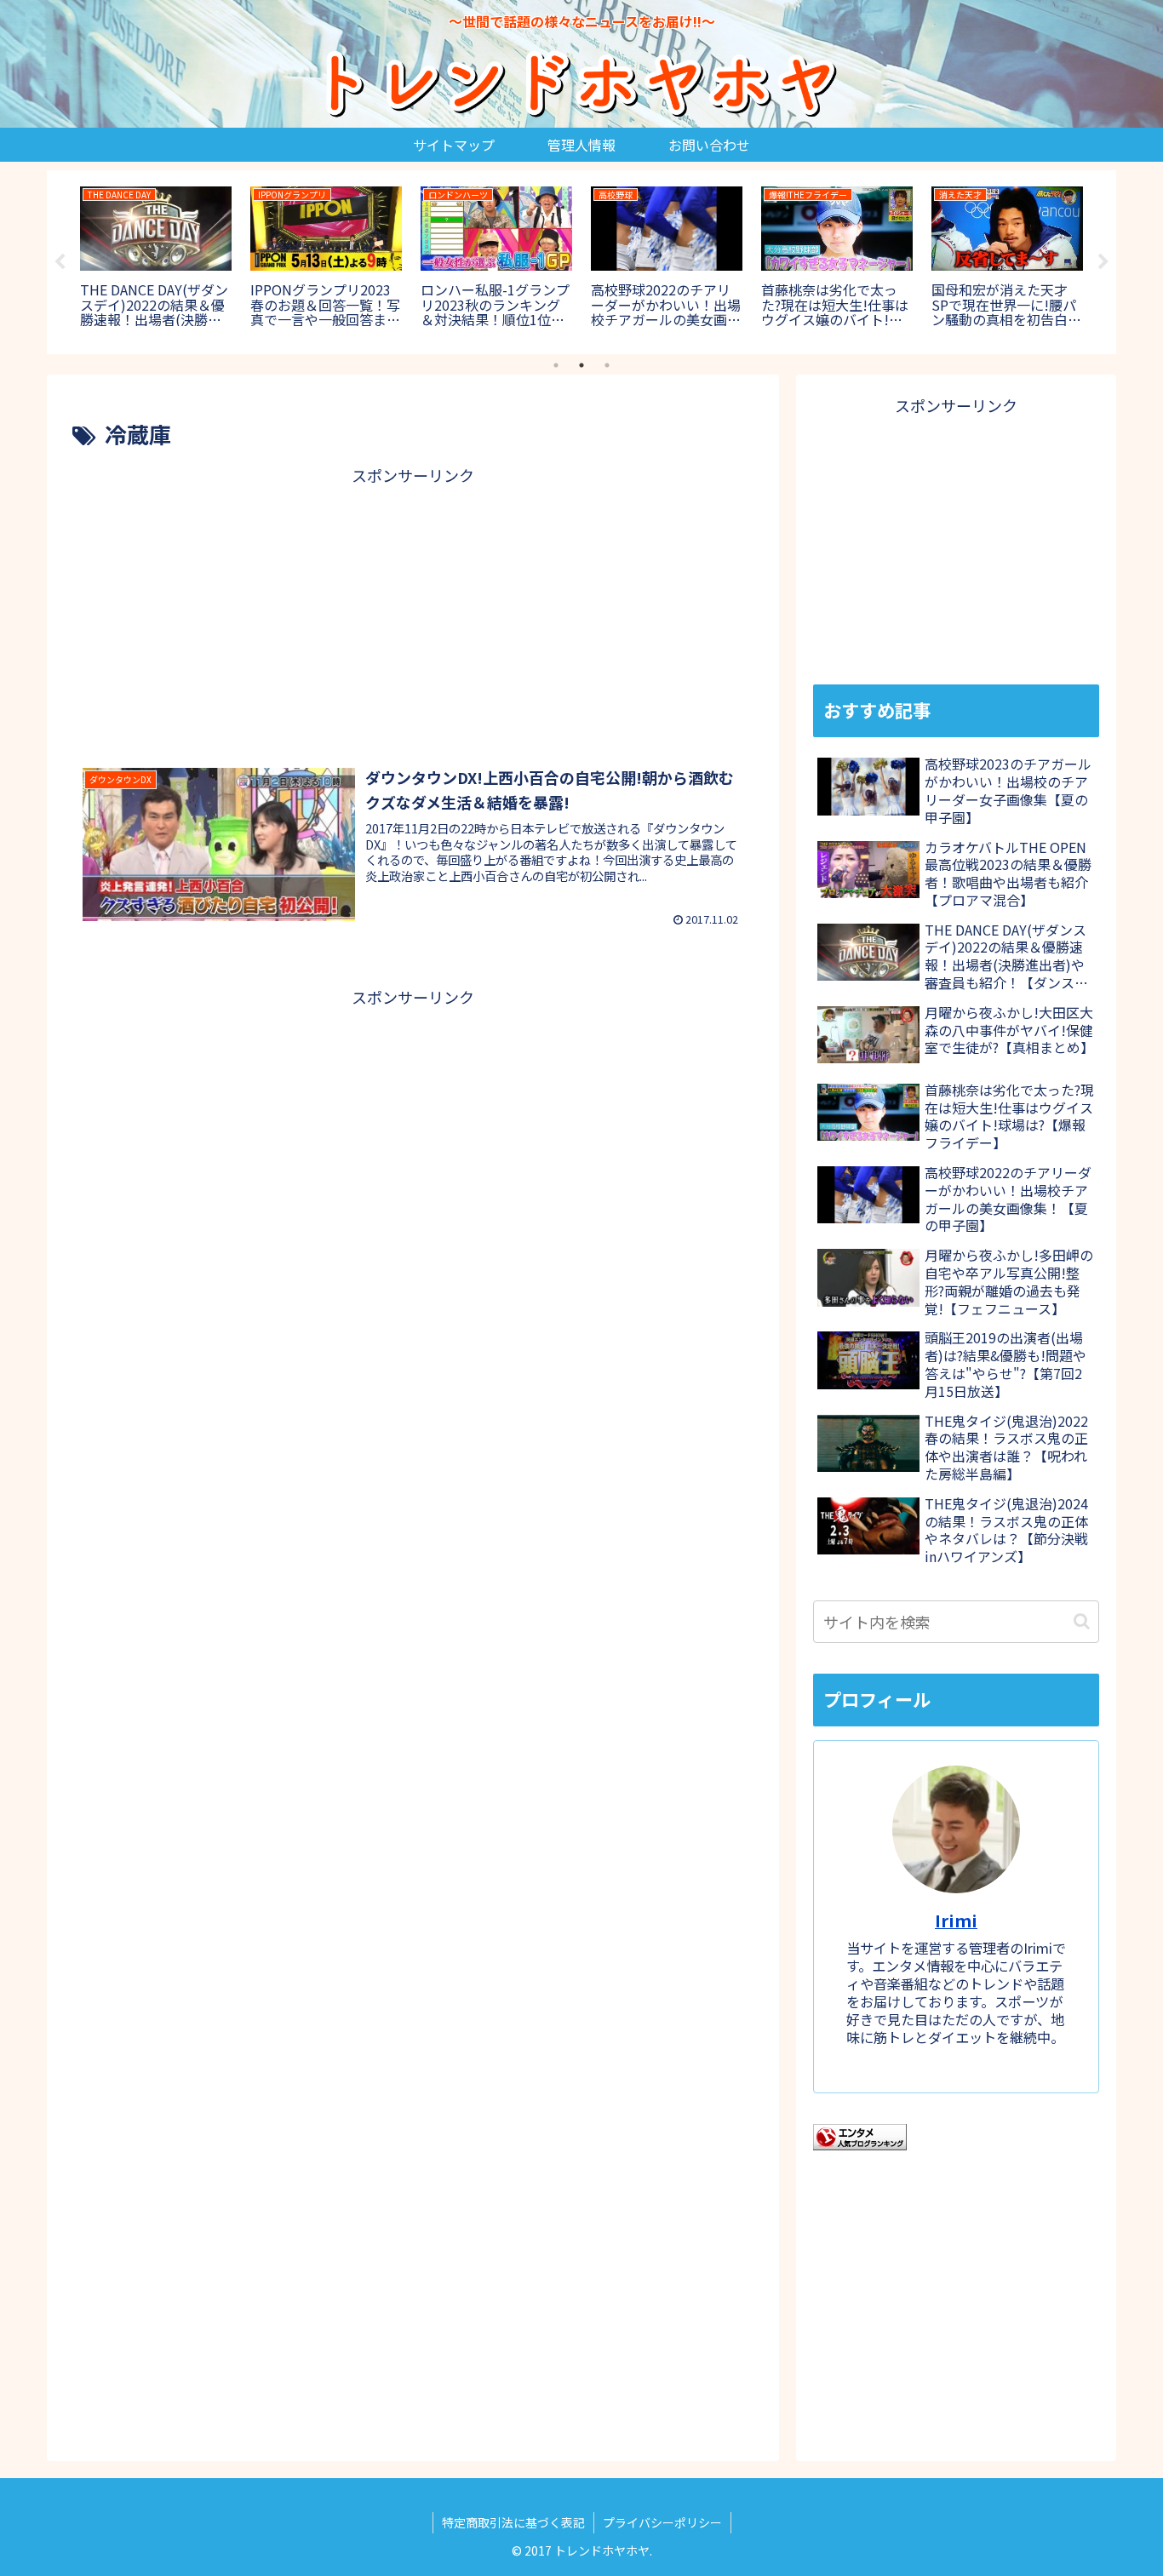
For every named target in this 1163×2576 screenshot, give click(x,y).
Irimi (956, 1920)
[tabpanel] (156, 259)
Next (1103, 262)
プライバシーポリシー (662, 2522)
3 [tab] (607, 365)
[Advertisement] (413, 609)
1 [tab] (556, 365)
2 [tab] (581, 365)
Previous (60, 262)
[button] (1082, 1621)
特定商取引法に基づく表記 (513, 2522)
